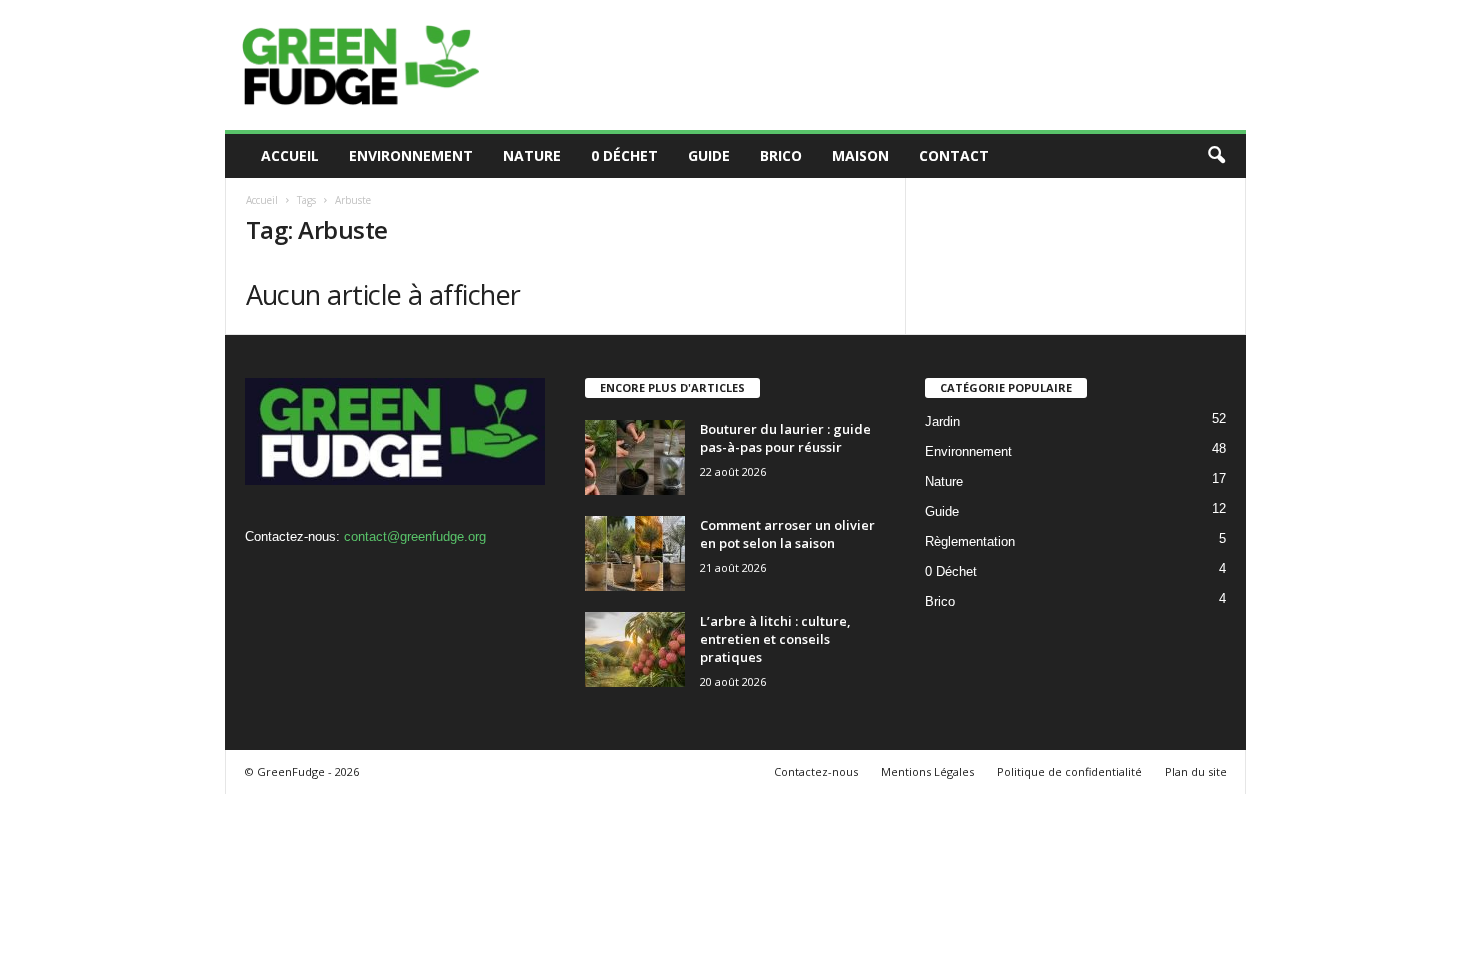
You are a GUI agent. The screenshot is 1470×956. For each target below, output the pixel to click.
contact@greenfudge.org (415, 536)
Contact (954, 155)
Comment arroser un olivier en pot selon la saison (787, 534)
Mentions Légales (927, 771)
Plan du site (1196, 771)
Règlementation (970, 541)
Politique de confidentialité (1069, 771)
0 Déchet (624, 155)
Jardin (942, 421)
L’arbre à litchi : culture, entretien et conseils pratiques (775, 639)
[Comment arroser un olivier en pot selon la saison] (635, 553)
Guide (709, 155)
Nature (532, 155)
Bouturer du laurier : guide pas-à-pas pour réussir (785, 438)
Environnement (411, 155)
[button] (1216, 156)
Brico (781, 155)
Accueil (290, 155)
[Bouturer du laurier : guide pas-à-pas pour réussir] (635, 457)
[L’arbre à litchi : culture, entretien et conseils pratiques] (635, 649)
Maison (860, 155)
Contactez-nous (816, 771)
